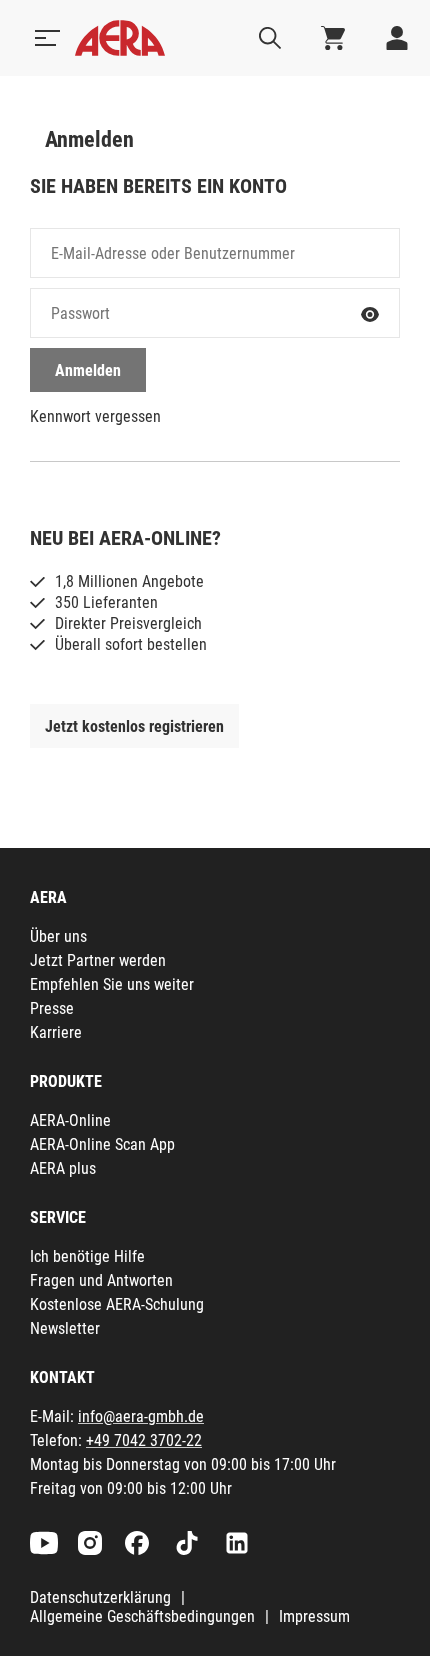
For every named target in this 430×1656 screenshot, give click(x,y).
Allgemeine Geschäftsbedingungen (142, 1616)
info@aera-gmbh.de (141, 1416)
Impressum (314, 1616)
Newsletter (65, 1328)
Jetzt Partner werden (98, 960)
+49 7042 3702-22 (144, 1440)
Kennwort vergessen (95, 416)
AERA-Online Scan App (102, 1144)
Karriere (56, 1032)
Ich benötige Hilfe (87, 1256)
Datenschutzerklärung (100, 1597)
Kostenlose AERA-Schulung (117, 1304)
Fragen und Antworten (101, 1280)
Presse (52, 1008)
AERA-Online (70, 1120)
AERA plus (63, 1168)
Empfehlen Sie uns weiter (112, 984)
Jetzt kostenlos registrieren (134, 726)
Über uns (58, 936)
